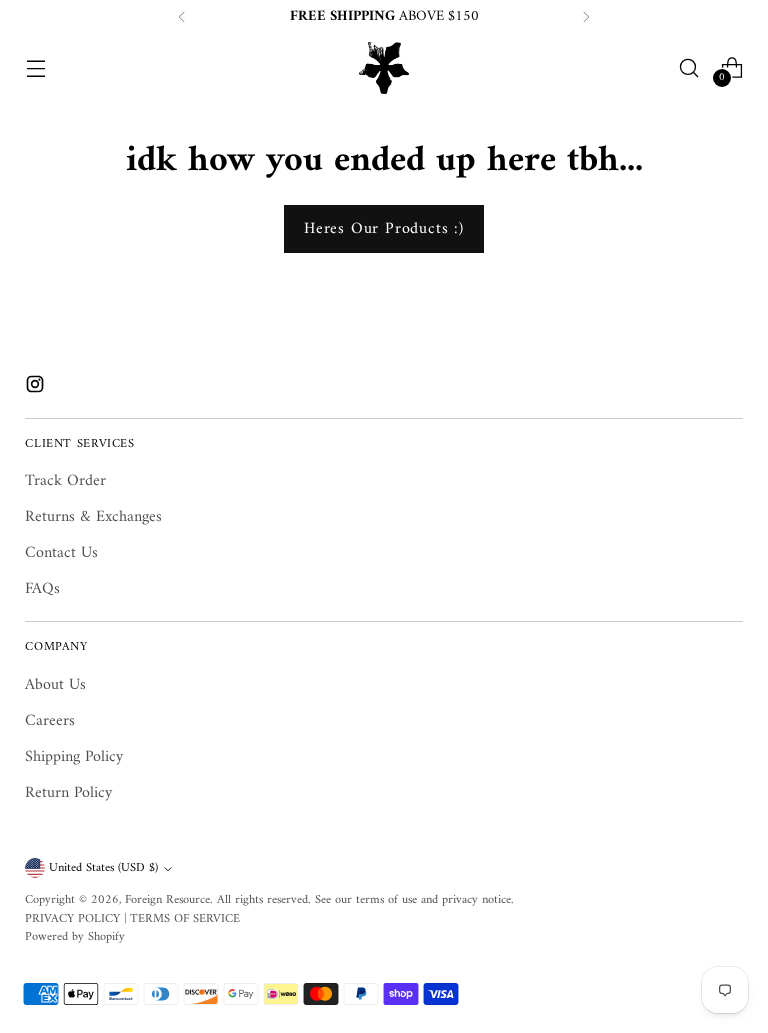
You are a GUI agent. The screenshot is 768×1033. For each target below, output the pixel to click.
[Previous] (182, 17)
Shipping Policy (74, 757)
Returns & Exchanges (93, 517)
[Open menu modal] (35, 67)
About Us (55, 685)
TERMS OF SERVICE (185, 919)
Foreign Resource (167, 900)
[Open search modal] (689, 67)
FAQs (42, 589)
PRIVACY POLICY (72, 919)
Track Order (65, 481)
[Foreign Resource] (384, 68)
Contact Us (61, 553)
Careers (50, 721)
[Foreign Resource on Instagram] (37, 388)
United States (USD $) (103, 868)
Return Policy (68, 793)
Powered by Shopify (75, 937)
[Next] (586, 17)
